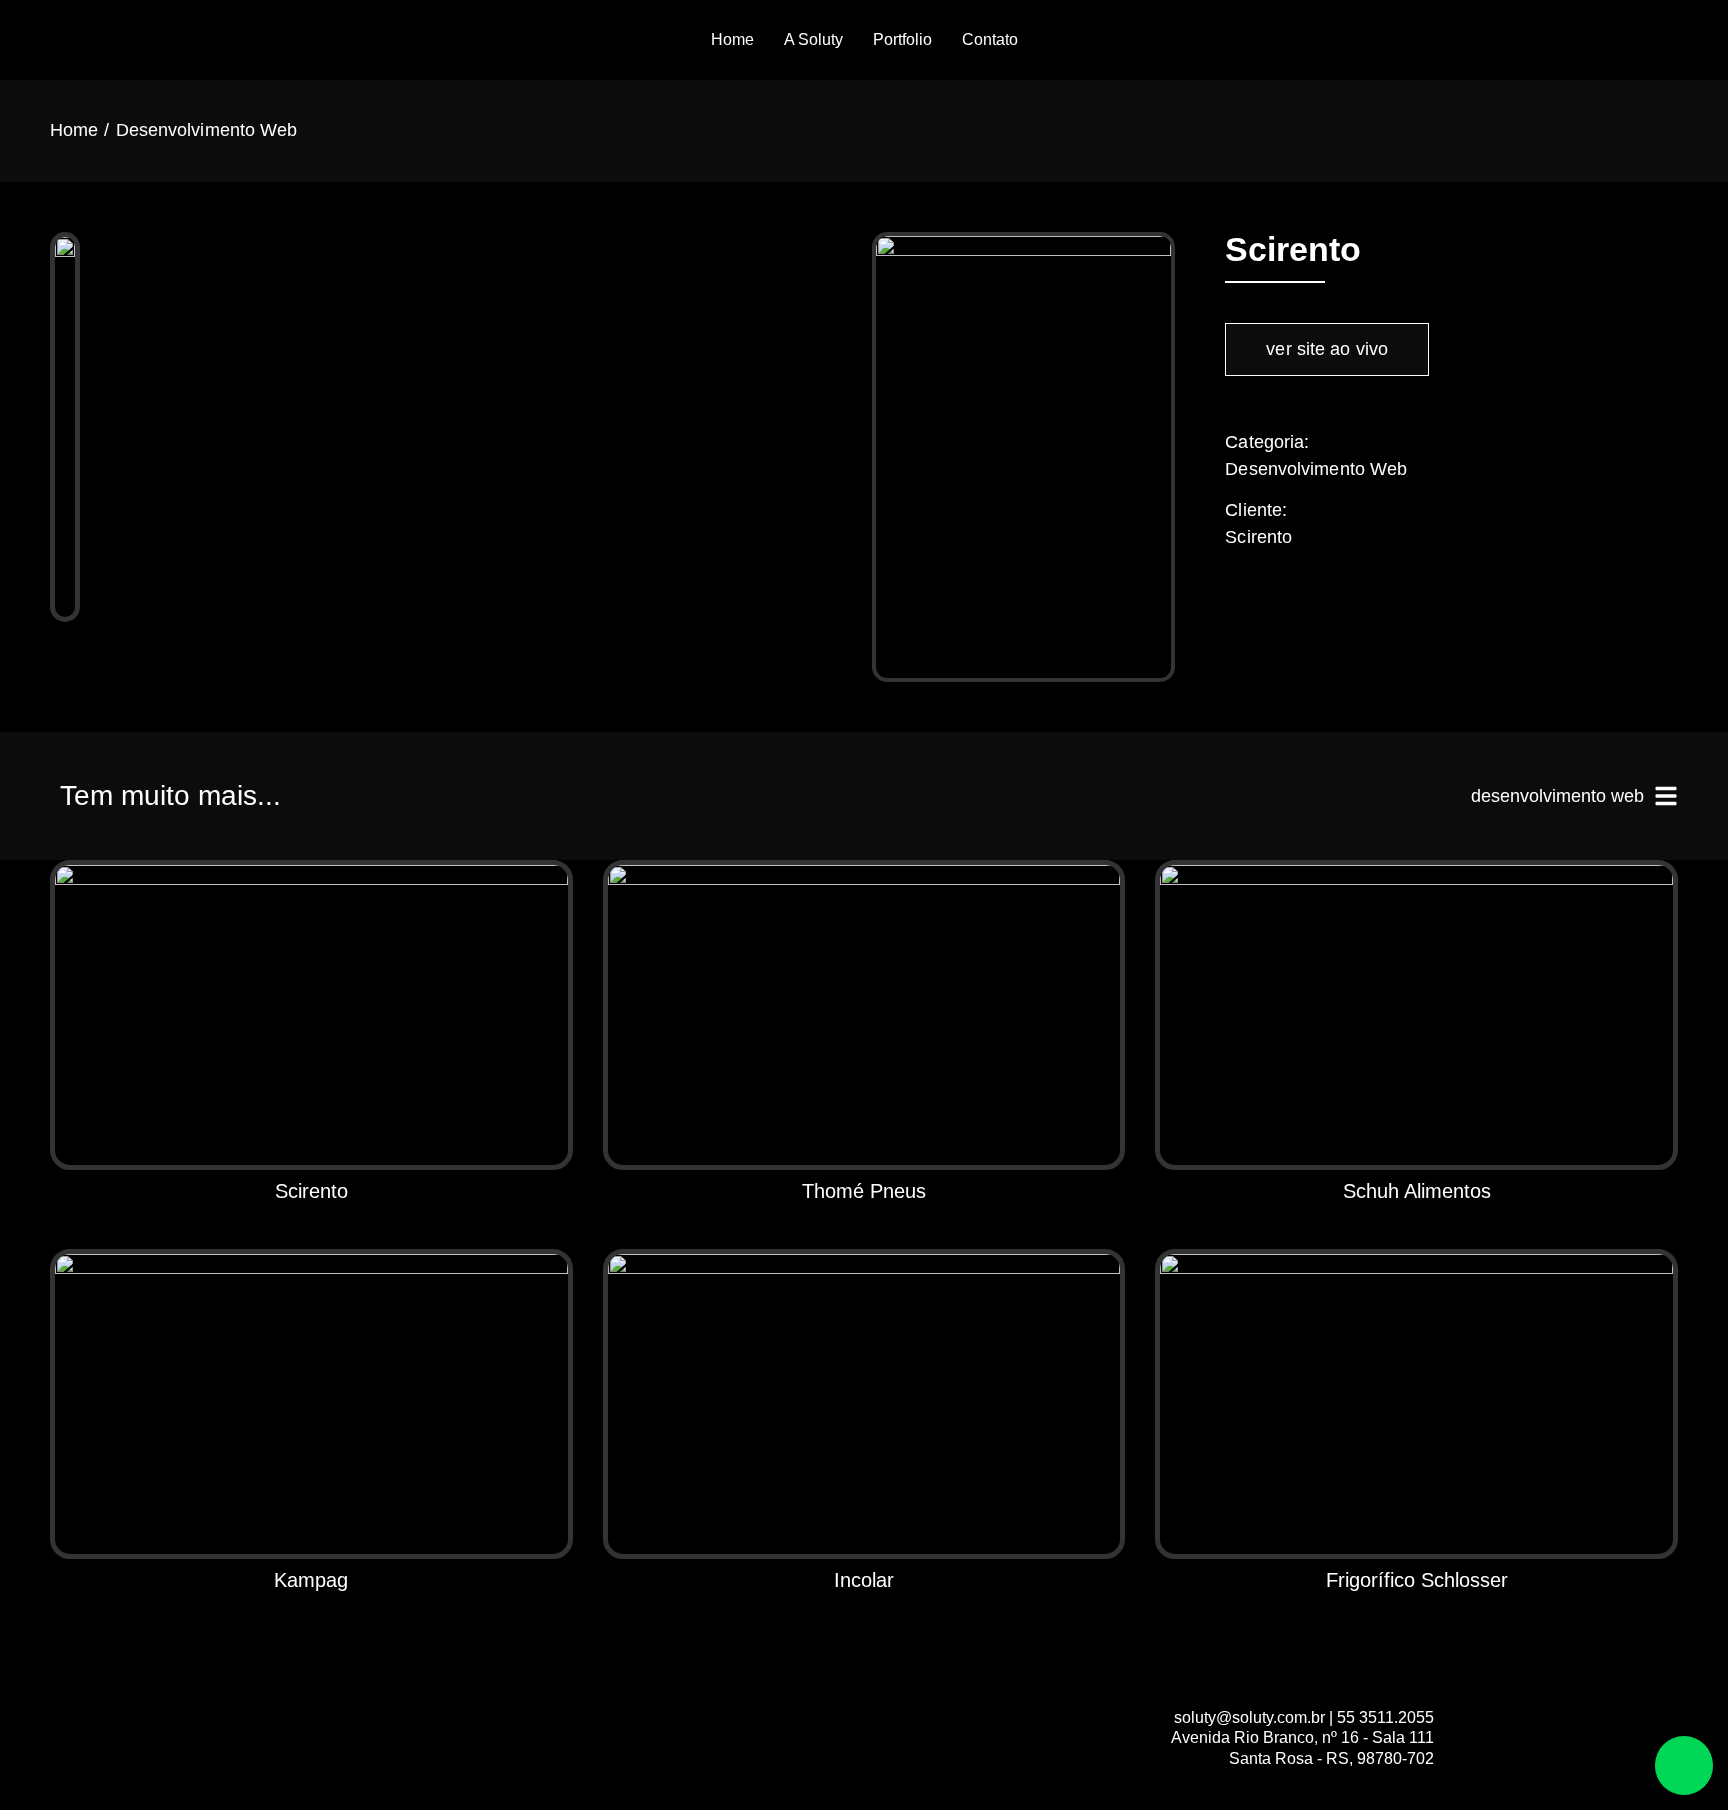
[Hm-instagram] (1682, 40)
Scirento (1258, 537)
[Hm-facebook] (1598, 40)
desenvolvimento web (1557, 796)
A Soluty (813, 39)
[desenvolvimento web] (1666, 796)
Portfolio (902, 39)
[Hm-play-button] (1640, 40)
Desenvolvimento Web (207, 130)
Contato (990, 39)
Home (732, 39)
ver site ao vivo (1327, 349)
